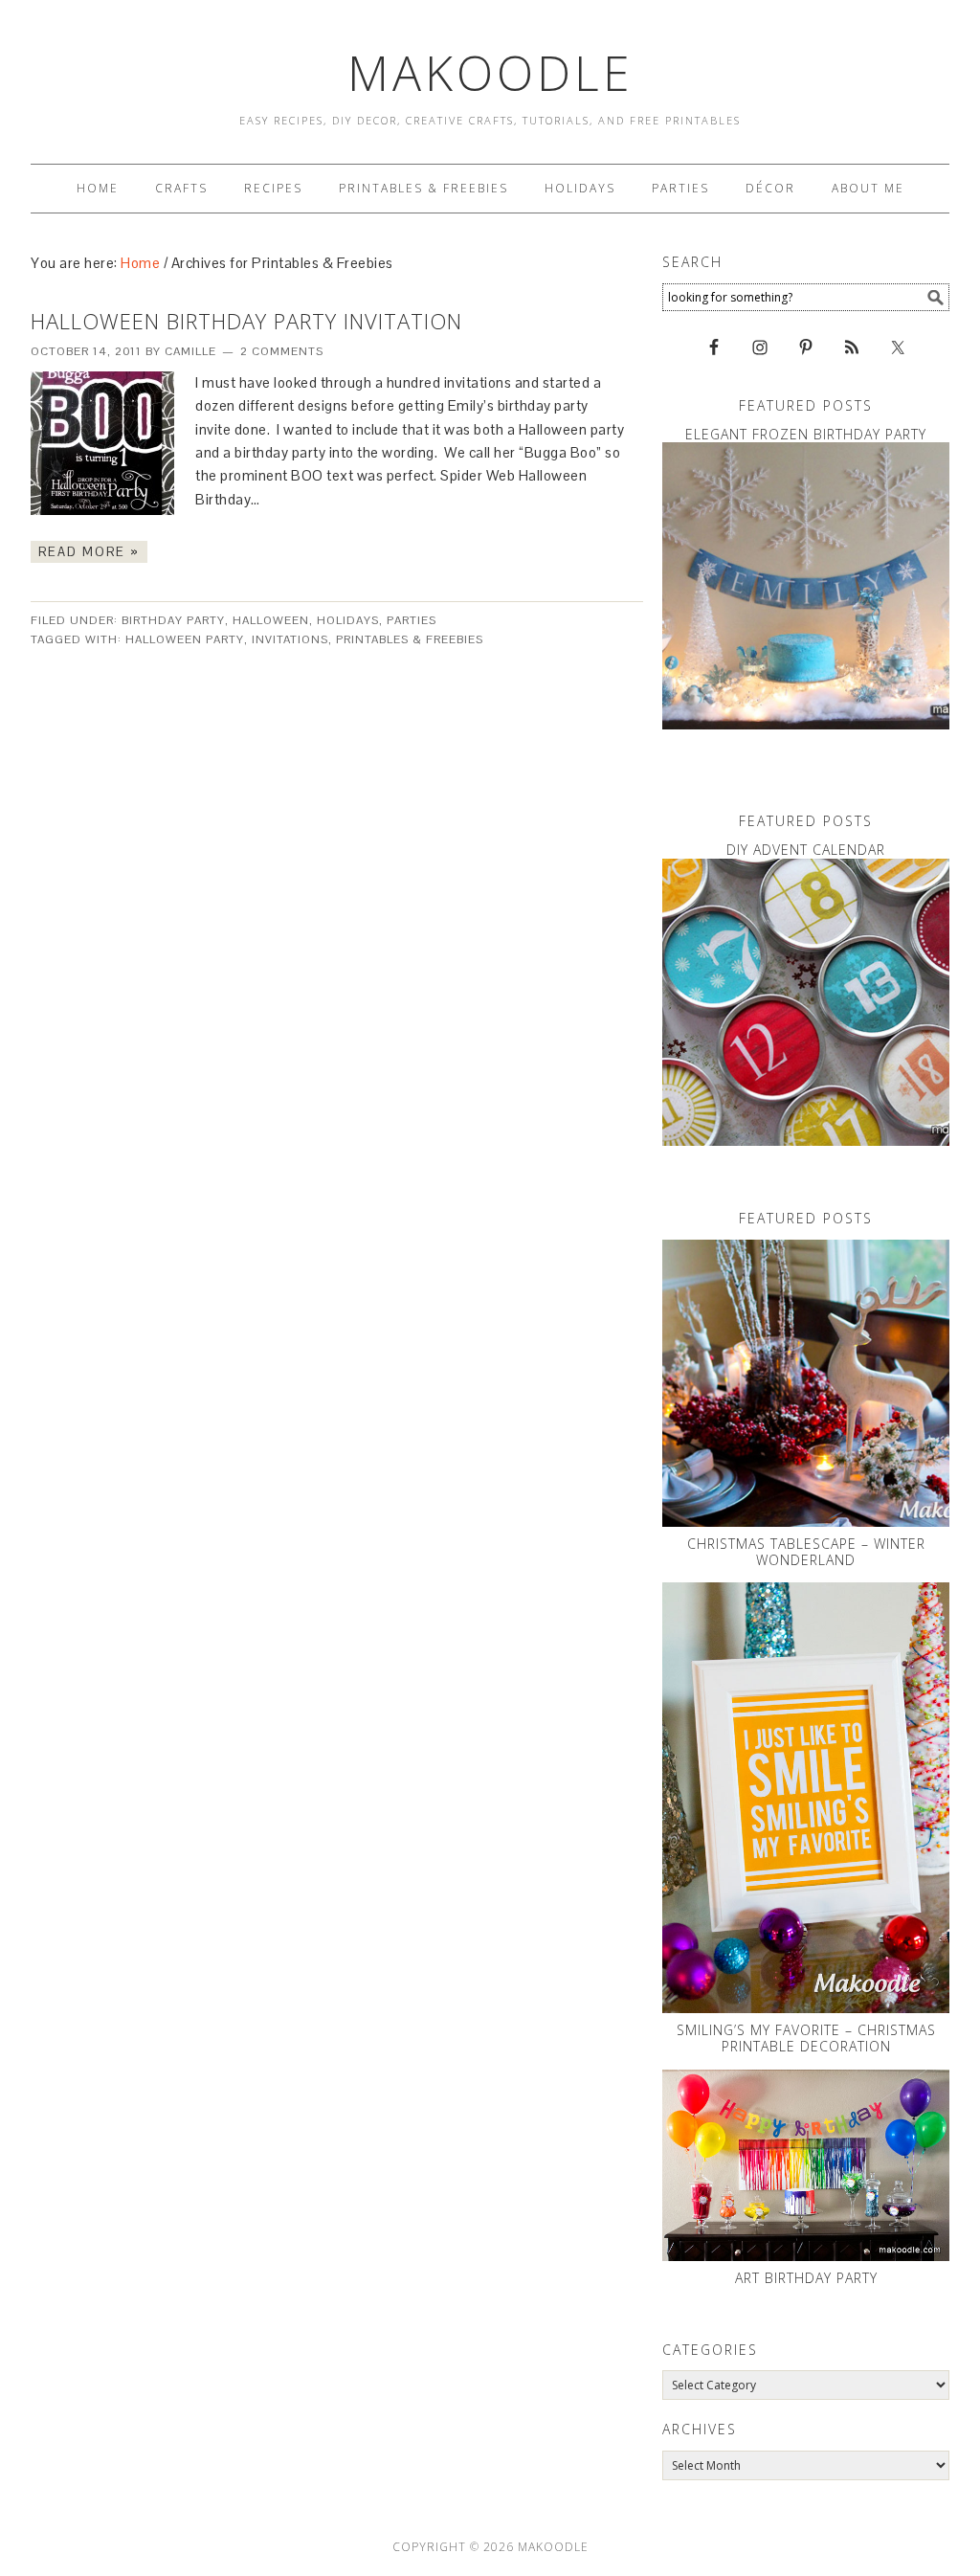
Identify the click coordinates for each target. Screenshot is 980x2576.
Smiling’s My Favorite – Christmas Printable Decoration (806, 2038)
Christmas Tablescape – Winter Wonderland (806, 1552)
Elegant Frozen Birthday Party (806, 434)
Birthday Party (173, 620)
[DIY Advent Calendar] (806, 1002)
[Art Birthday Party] (806, 2165)
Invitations (290, 639)
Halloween (271, 620)
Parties (412, 620)
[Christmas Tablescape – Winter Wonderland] (806, 1383)
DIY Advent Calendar (806, 850)
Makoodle (490, 73)
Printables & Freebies (410, 639)
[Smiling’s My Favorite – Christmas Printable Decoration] (806, 1798)
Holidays (348, 620)
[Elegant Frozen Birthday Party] (806, 586)
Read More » (89, 552)
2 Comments (282, 351)
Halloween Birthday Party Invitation (246, 321)
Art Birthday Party (806, 2278)
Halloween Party (185, 639)
